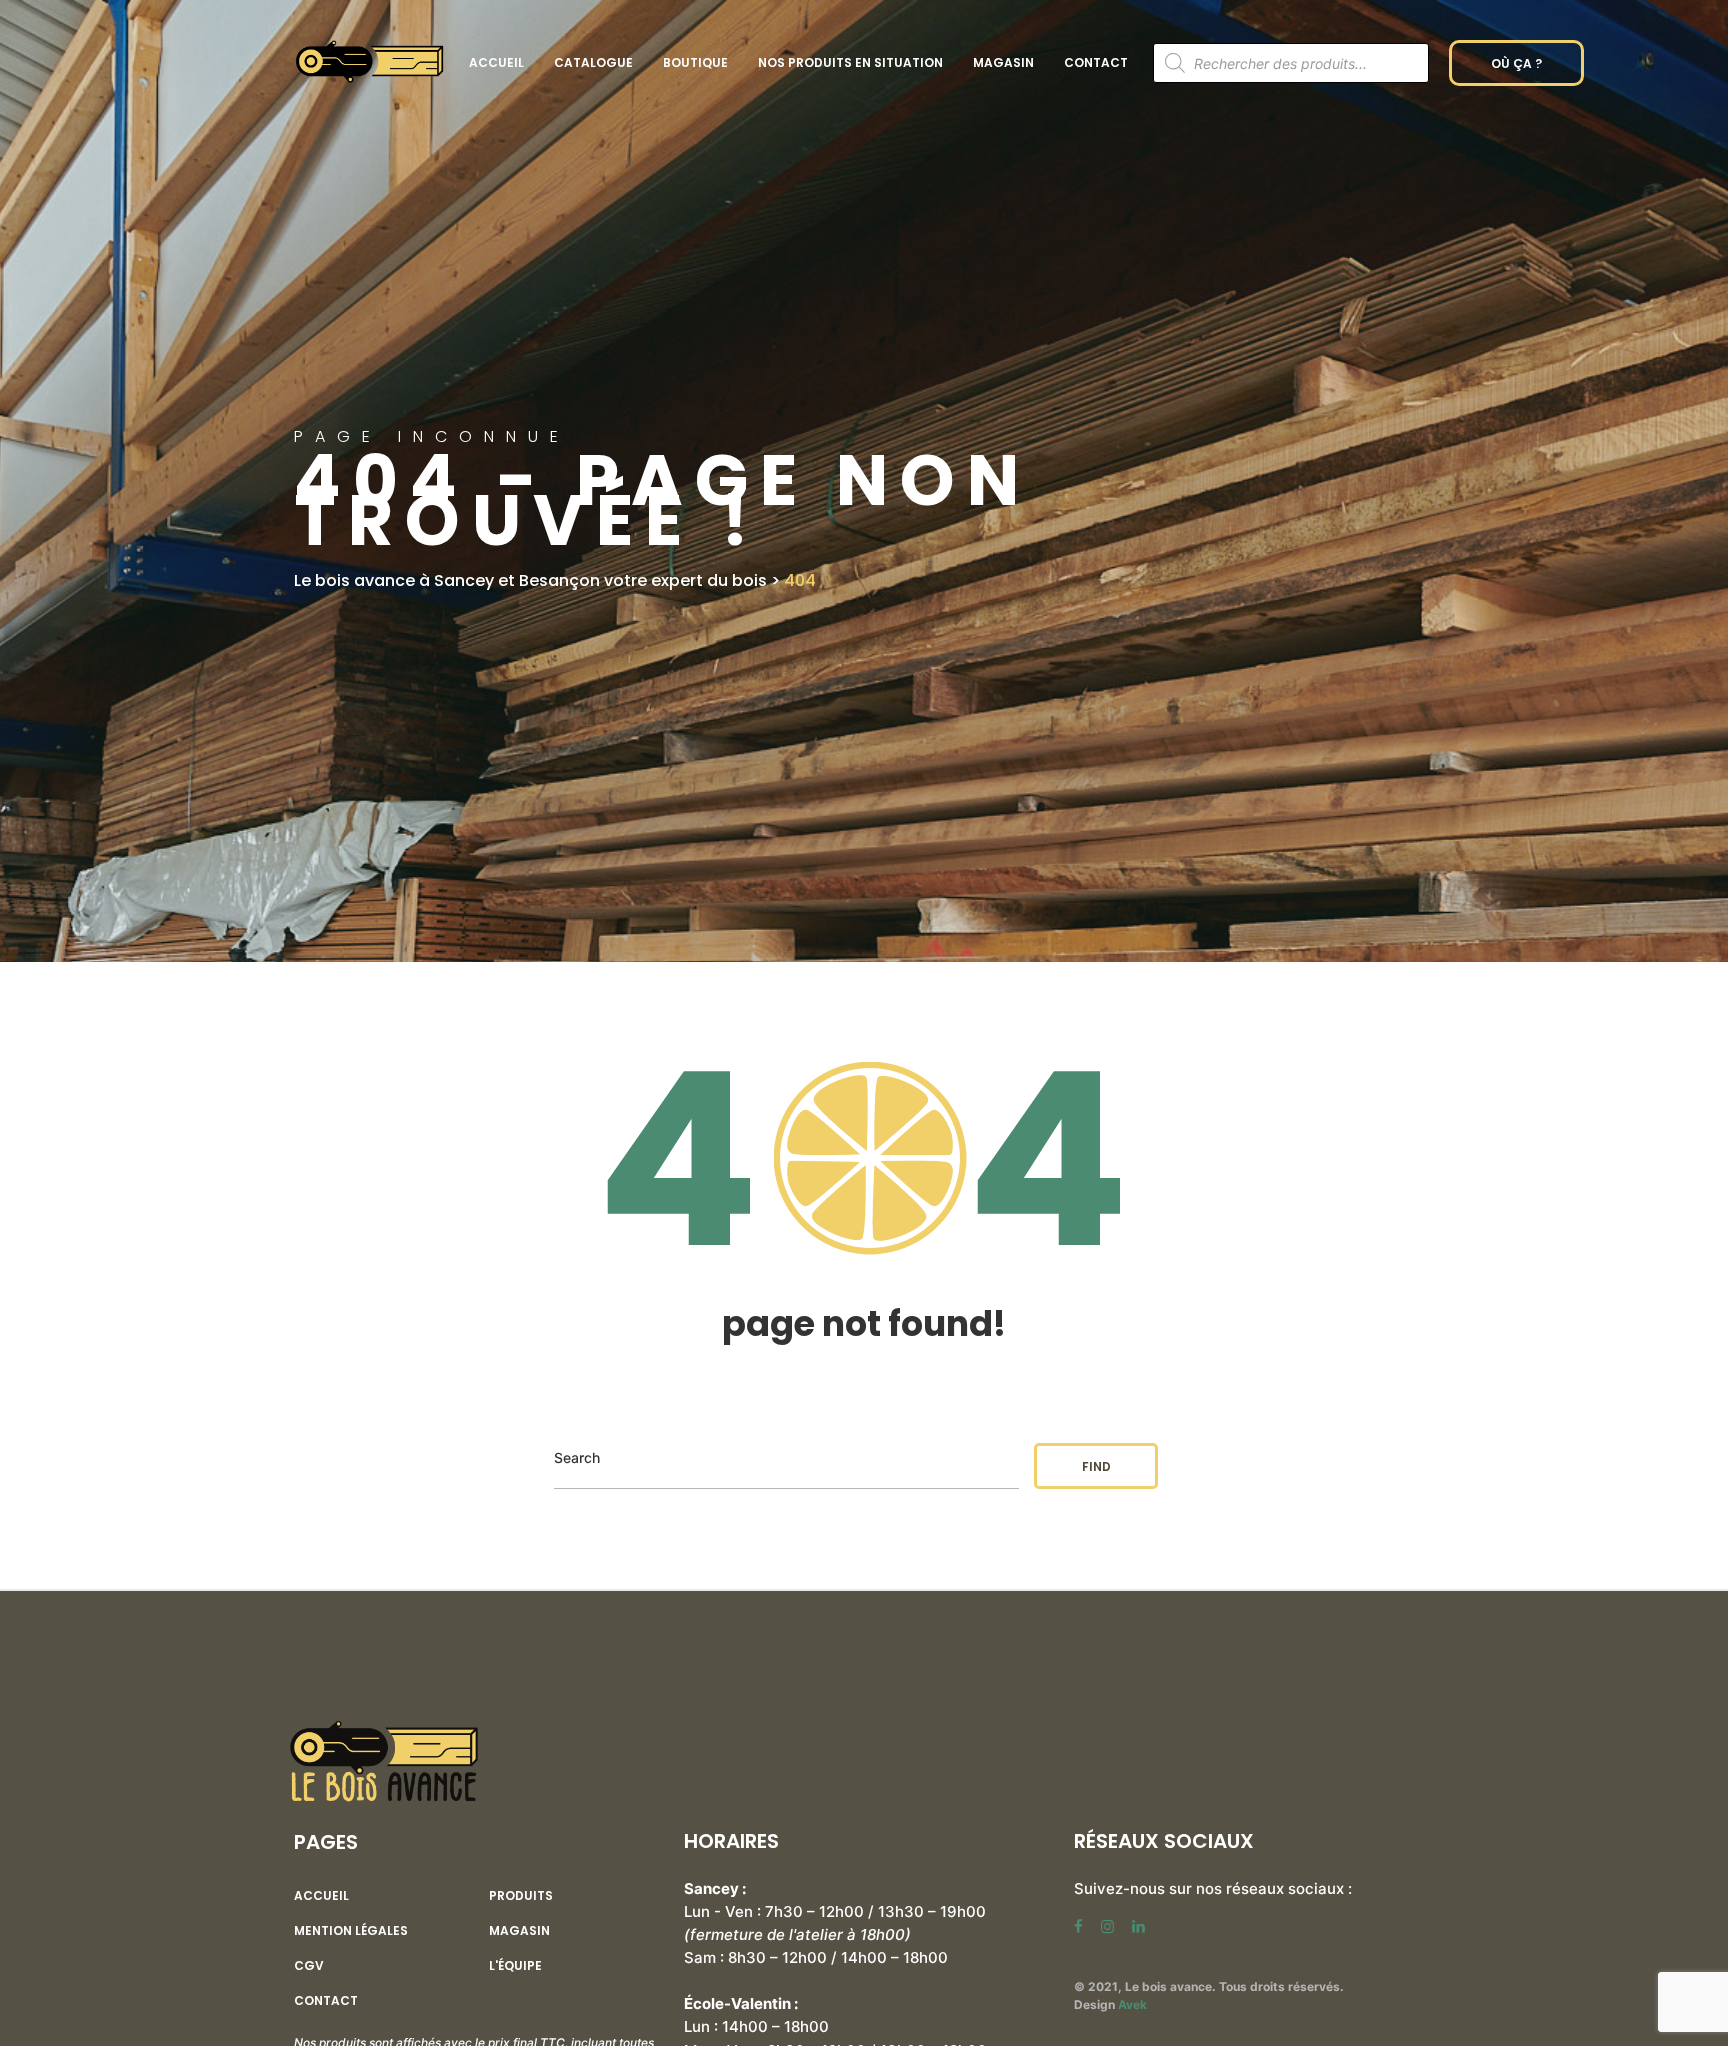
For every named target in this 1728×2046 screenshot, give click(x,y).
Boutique (695, 62)
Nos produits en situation (850, 62)
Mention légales (351, 1931)
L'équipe (515, 1966)
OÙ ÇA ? (1516, 63)
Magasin (1003, 62)
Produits (521, 1896)
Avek (1132, 2004)
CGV (309, 1966)
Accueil (496, 62)
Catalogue (593, 62)
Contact (1096, 62)
